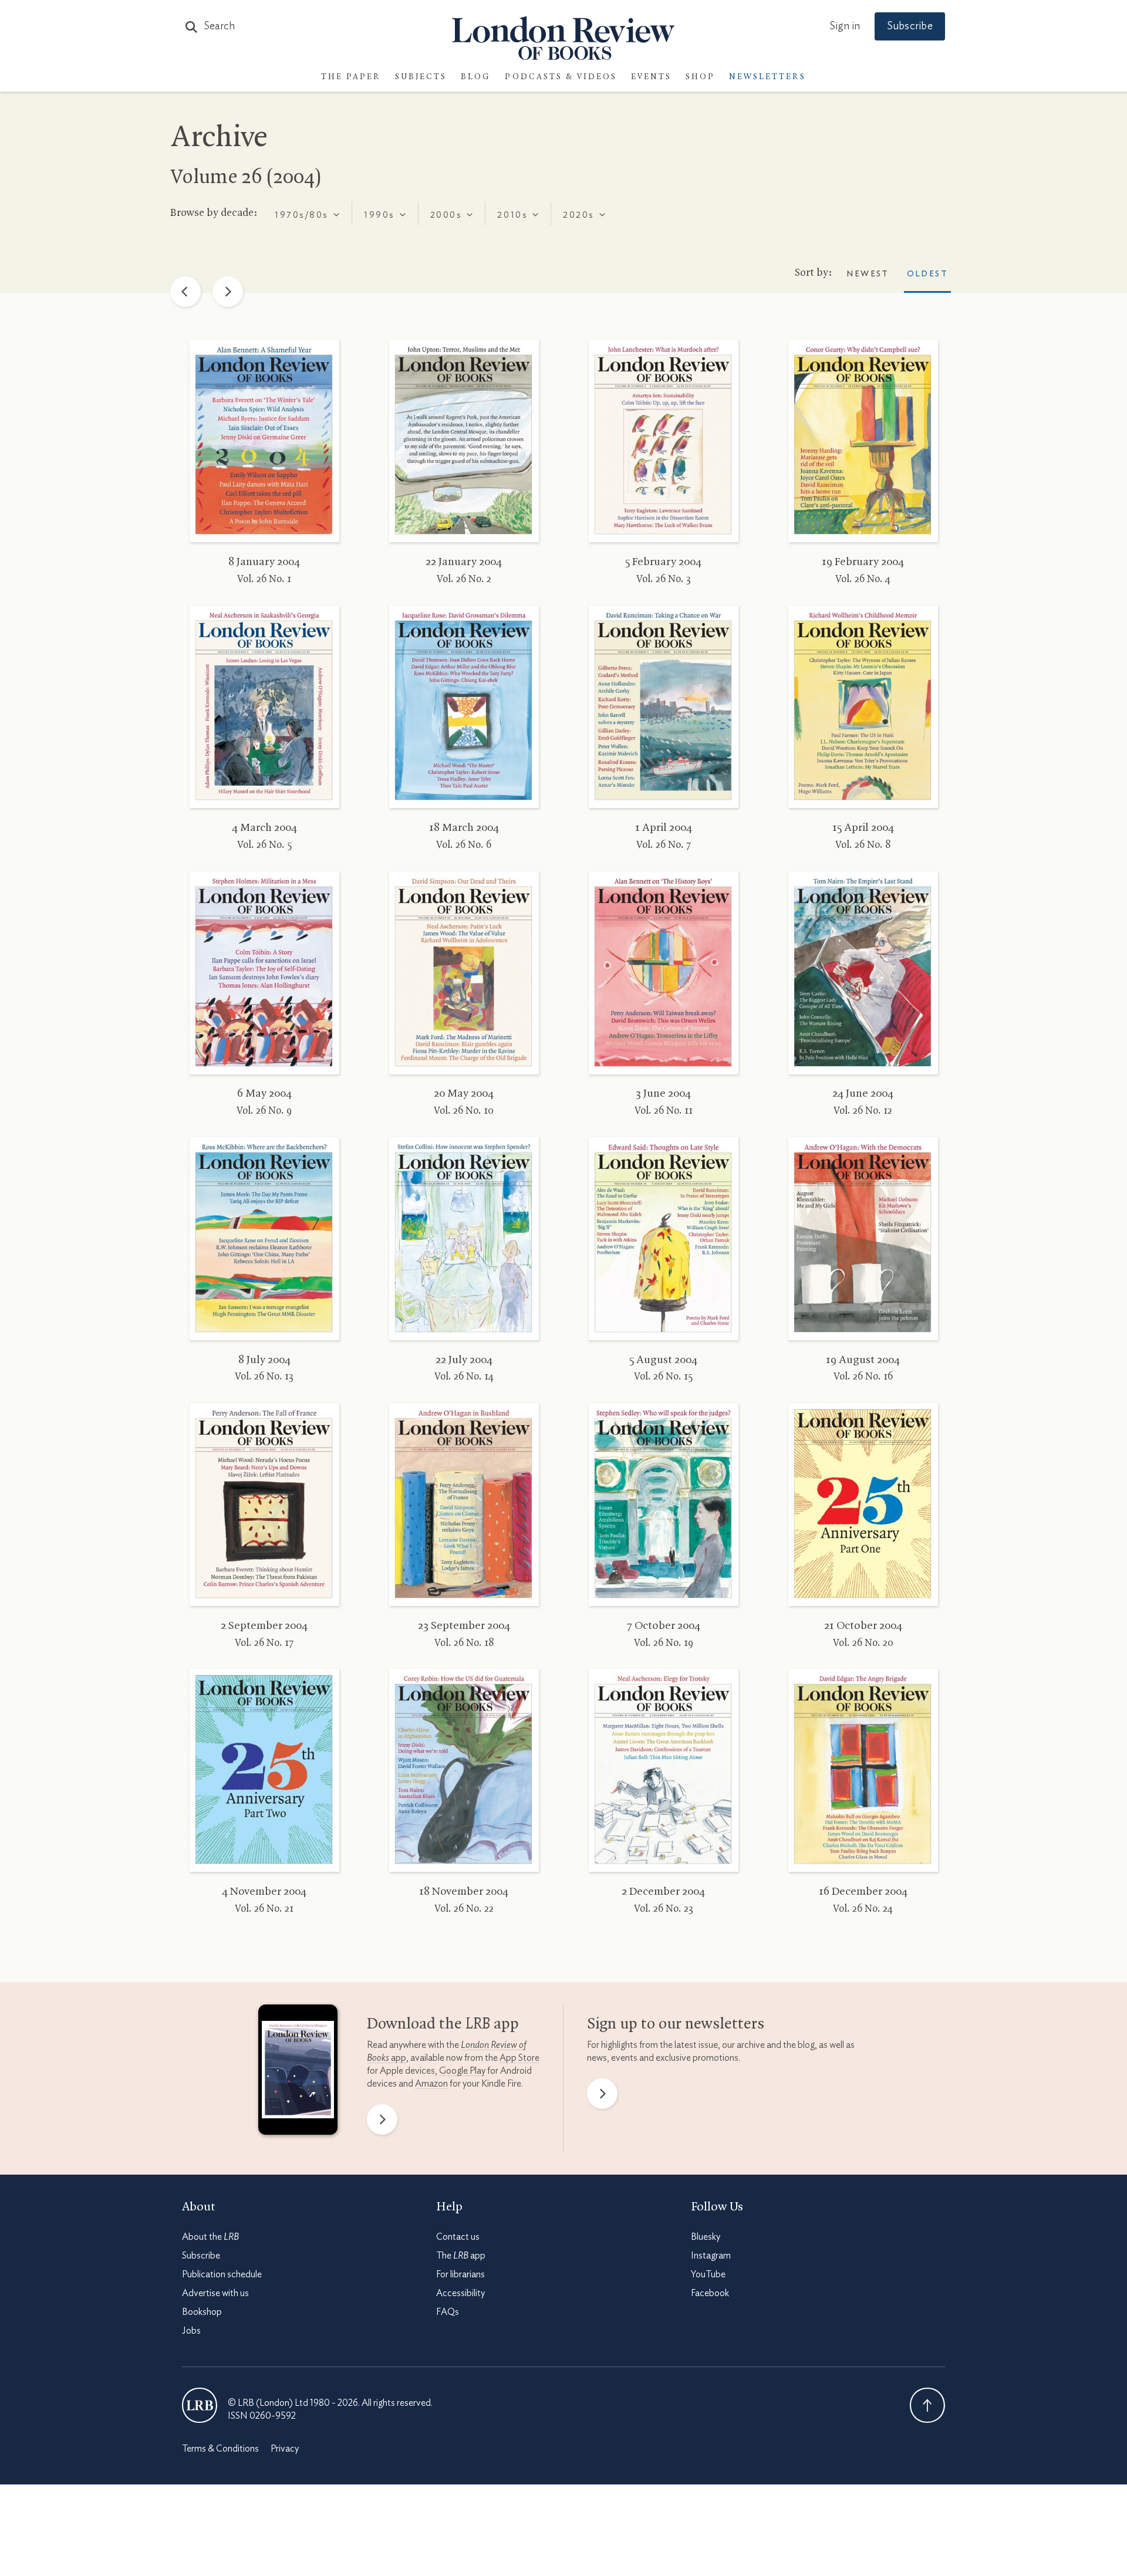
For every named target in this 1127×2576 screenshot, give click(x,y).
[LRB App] (298, 2073)
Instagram (711, 2256)
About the (210, 2237)
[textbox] (301, 215)
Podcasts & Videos (561, 77)
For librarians (460, 2274)
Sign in (845, 26)
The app (461, 2256)
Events (651, 77)
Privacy (285, 2449)
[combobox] (307, 214)
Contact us (458, 2237)
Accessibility (460, 2293)
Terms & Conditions (220, 2449)
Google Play (462, 2071)
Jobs (191, 2331)
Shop (700, 77)
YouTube (708, 2274)
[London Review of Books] (200, 2405)
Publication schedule (222, 2274)
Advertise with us (215, 2293)
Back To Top (927, 2405)
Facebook (710, 2293)
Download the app (443, 2024)
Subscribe (910, 26)
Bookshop (202, 2312)
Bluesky (706, 2237)
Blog (476, 77)
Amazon (431, 2084)
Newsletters (767, 77)
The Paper (351, 77)
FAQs (448, 2312)
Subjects (421, 77)
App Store (519, 2058)
